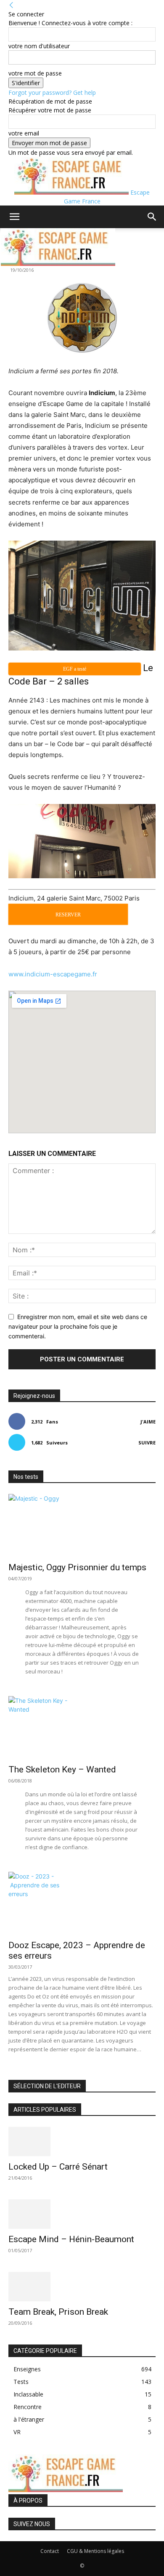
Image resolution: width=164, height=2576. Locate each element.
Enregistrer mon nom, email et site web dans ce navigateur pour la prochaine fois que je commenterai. (78, 1326)
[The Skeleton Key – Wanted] (82, 1728)
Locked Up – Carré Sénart (58, 2167)
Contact (50, 2551)
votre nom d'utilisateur (39, 46)
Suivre (147, 1443)
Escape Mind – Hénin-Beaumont (71, 2239)
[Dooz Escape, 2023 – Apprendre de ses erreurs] (82, 1903)
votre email (24, 133)
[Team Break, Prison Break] (82, 2287)
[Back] (11, 5)
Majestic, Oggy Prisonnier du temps (77, 1567)
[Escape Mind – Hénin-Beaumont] (82, 2214)
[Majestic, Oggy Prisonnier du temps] (82, 1525)
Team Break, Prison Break (58, 2312)
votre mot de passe (35, 73)
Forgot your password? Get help (52, 92)
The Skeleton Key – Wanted (62, 1769)
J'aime (148, 1422)
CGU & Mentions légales (95, 2551)
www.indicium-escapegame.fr (53, 974)
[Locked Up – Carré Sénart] (82, 2141)
